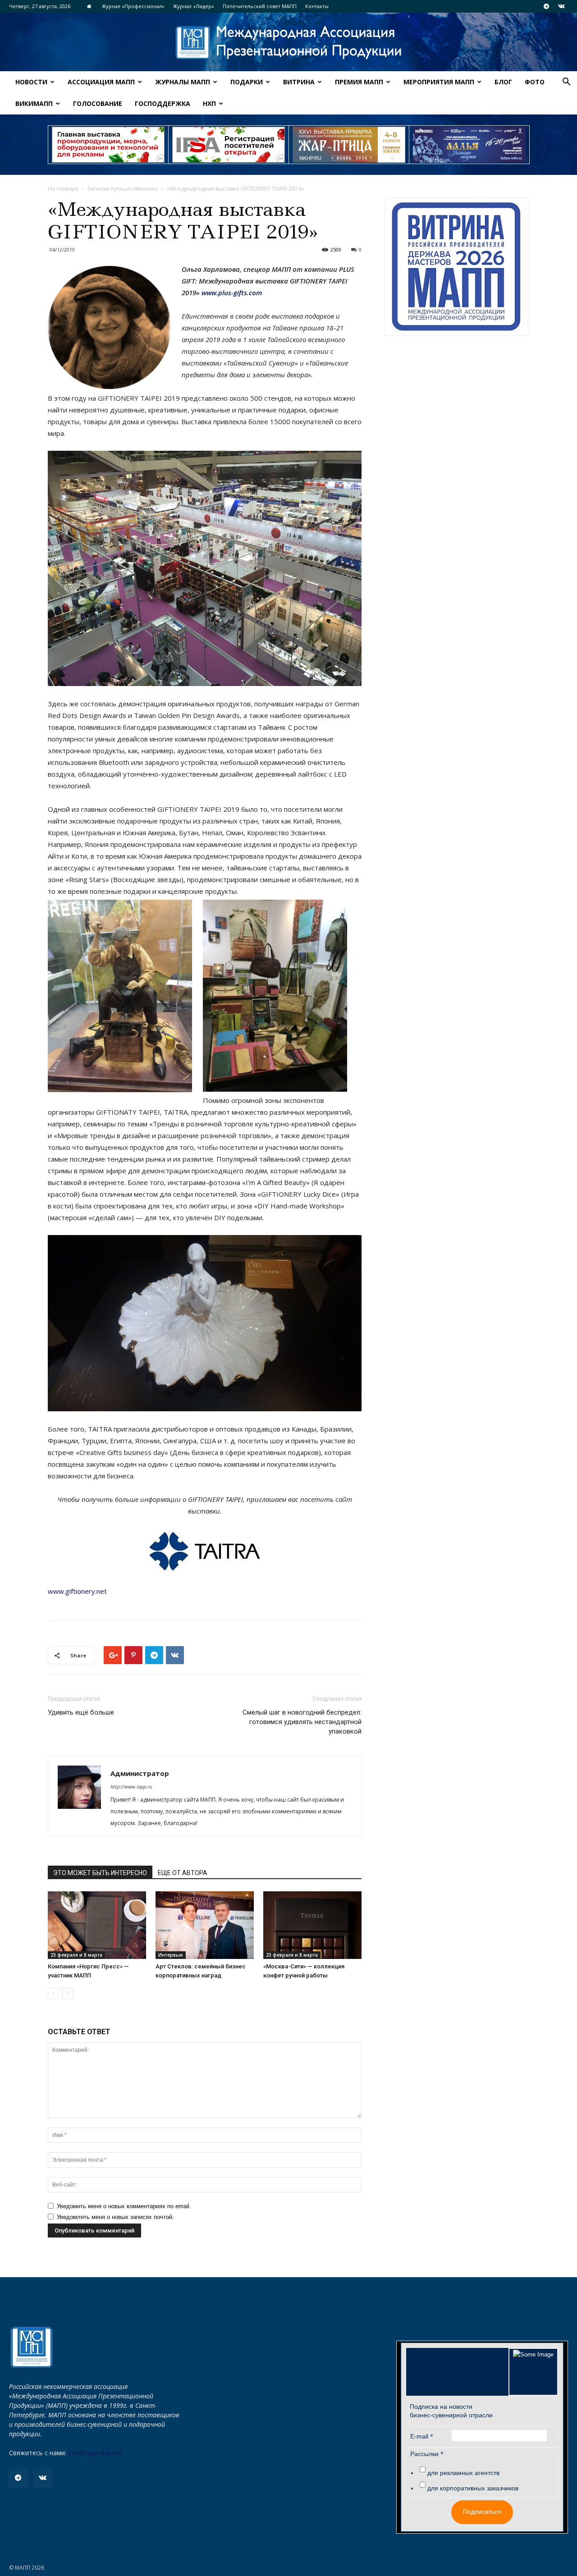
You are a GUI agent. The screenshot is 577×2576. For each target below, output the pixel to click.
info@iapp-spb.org (95, 2453)
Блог (503, 82)
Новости (31, 82)
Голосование (98, 103)
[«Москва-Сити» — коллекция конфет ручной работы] (312, 1925)
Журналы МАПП (183, 82)
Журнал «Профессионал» (133, 6)
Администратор (140, 1773)
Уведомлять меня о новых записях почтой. (115, 2217)
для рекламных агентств (463, 2473)
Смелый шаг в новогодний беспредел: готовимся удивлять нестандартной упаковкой (302, 1722)
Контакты (317, 6)
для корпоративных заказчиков (473, 2488)
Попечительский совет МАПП (260, 6)
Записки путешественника (122, 189)
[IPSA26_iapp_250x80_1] (108, 145)
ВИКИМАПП (34, 103)
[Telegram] (546, 6)
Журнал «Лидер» (194, 6)
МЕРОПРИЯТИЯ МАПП (439, 82)
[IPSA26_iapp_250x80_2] (229, 145)
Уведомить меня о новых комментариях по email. (124, 2206)
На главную (63, 189)
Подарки (247, 82)
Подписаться (482, 2512)
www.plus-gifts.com (232, 293)
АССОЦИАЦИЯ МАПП (101, 82)
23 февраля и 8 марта (76, 1955)
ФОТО (535, 82)
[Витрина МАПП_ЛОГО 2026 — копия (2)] (456, 267)
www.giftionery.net (77, 1591)
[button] (566, 83)
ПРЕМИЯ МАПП (359, 82)
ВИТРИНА (299, 82)
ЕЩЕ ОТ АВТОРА (183, 1873)
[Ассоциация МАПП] (288, 43)
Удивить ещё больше (81, 1712)
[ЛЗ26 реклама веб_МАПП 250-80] (469, 145)
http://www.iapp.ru (131, 1787)
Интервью (171, 1955)
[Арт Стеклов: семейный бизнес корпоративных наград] (205, 1925)
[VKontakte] (561, 6)
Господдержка (163, 103)
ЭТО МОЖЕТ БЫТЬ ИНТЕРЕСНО (100, 1873)
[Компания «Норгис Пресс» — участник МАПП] (97, 1925)
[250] (349, 145)
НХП (209, 103)
